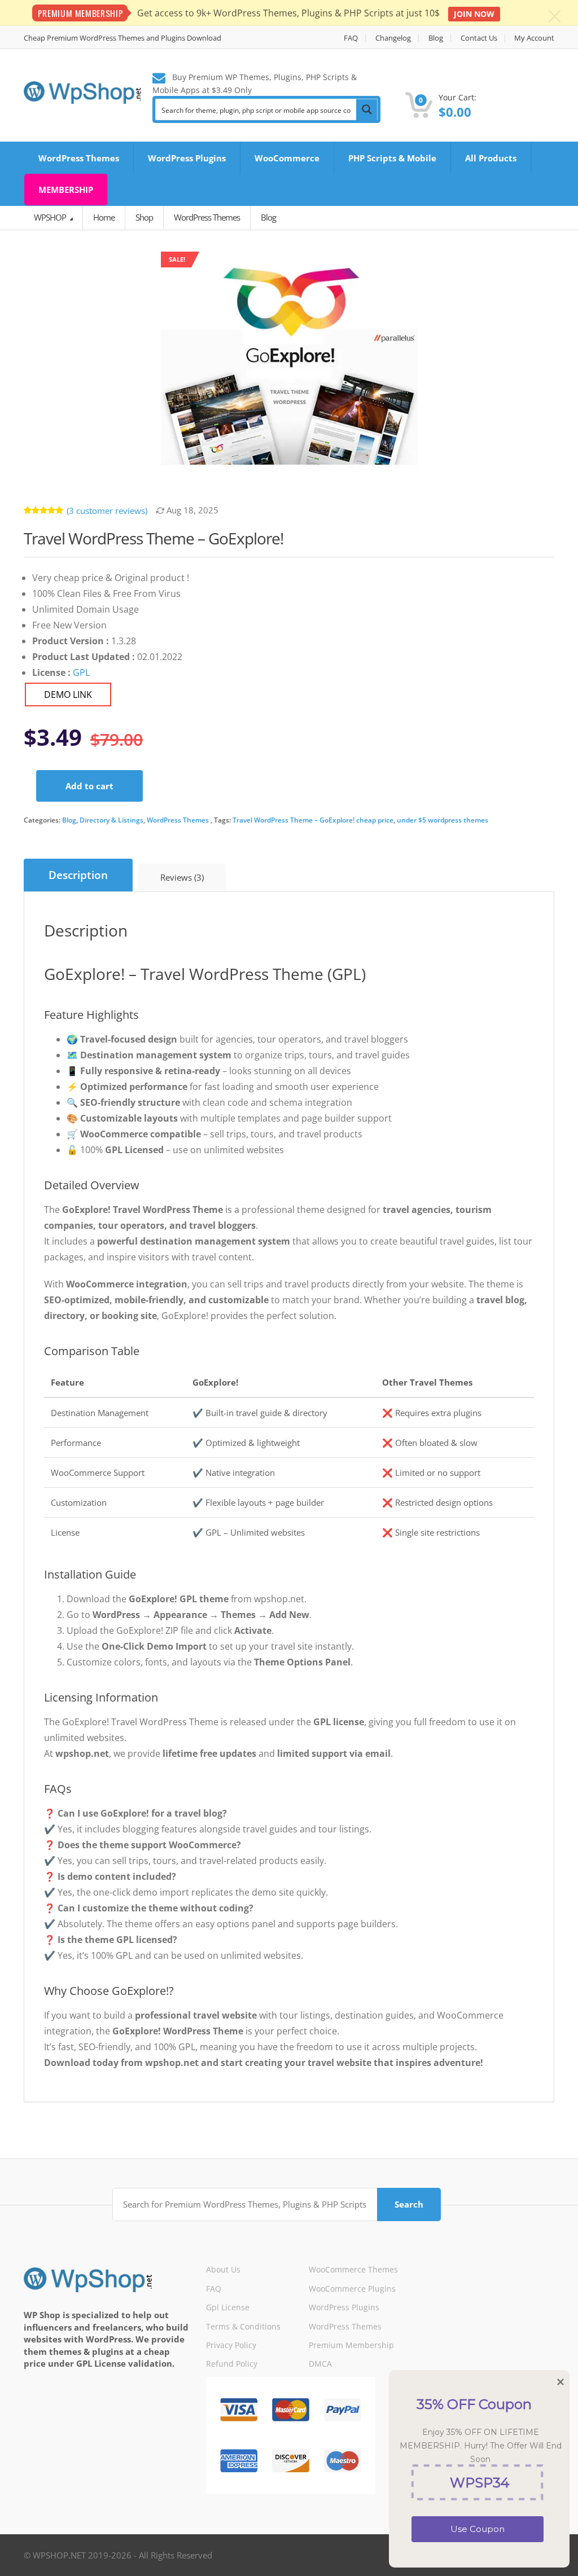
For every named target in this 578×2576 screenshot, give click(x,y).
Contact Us (479, 38)
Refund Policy (232, 2364)
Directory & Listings (111, 820)
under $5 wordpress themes (443, 820)
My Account (534, 38)
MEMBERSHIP (66, 190)
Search (409, 2204)
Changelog (393, 38)
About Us (223, 2269)
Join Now (474, 14)
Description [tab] (78, 875)
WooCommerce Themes (353, 2269)
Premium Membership (351, 2345)
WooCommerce (287, 158)
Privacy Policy (231, 2345)
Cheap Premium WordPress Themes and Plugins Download (122, 38)
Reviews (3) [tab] (182, 877)
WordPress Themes (79, 158)
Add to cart (89, 786)
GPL (81, 672)
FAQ (351, 38)
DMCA (320, 2364)
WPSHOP (51, 217)
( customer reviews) (107, 511)
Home (104, 217)
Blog (436, 38)
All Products (491, 158)
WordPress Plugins (187, 158)
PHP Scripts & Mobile (392, 158)
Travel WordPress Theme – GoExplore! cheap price (313, 820)
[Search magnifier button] (367, 109)
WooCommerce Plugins (352, 2289)
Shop (144, 217)
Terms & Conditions (243, 2326)
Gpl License (228, 2307)
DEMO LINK (68, 694)
